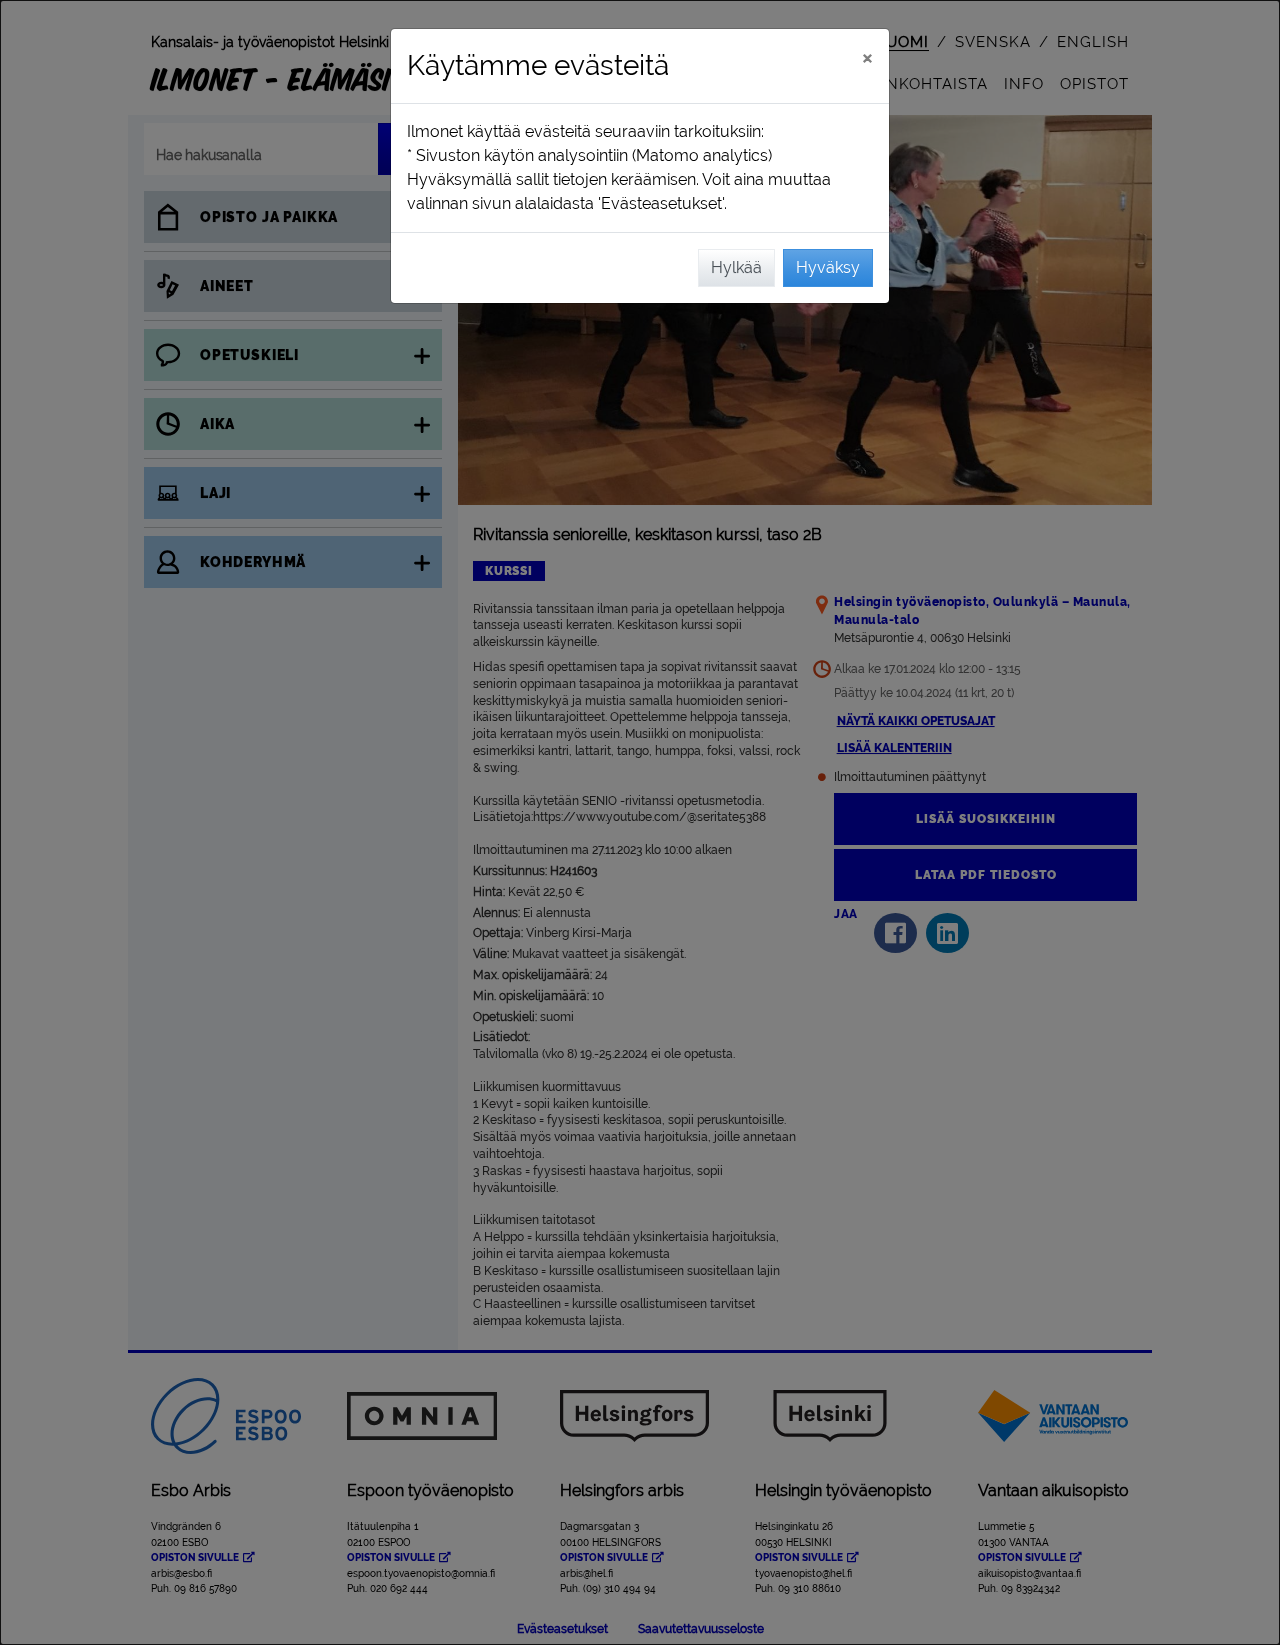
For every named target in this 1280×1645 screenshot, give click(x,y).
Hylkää (736, 267)
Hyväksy (828, 267)
